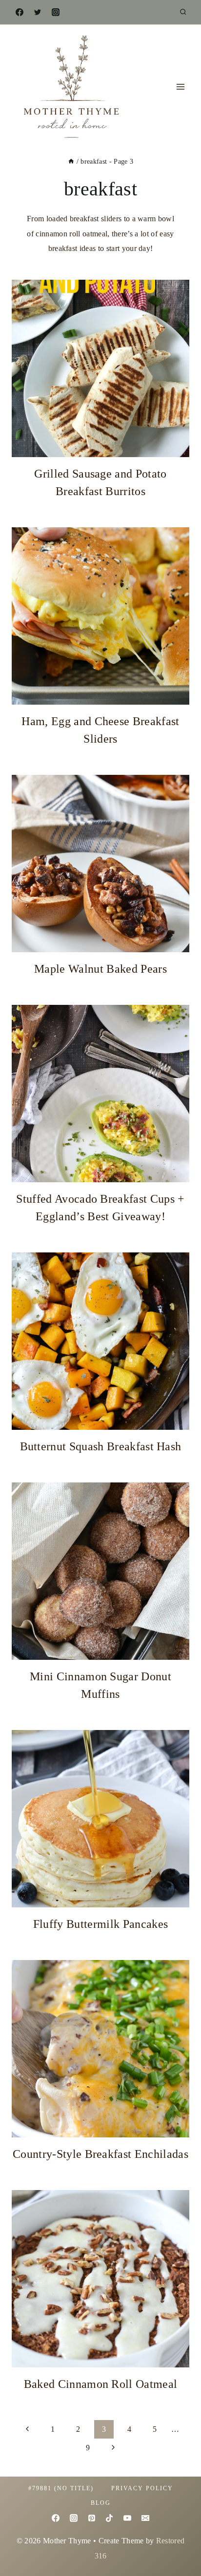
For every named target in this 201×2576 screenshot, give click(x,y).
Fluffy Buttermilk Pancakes (100, 1924)
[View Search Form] (183, 12)
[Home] (71, 162)
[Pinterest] (92, 2518)
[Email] (145, 2518)
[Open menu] (180, 87)
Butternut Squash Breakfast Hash (101, 1446)
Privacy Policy (142, 2488)
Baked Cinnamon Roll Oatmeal (101, 2384)
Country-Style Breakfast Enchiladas (100, 2154)
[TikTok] (109, 2518)
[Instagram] (56, 12)
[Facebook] (20, 12)
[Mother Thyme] (71, 87)
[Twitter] (38, 12)
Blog (101, 2503)
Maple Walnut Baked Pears (100, 969)
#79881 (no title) (61, 2488)
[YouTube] (127, 2518)
